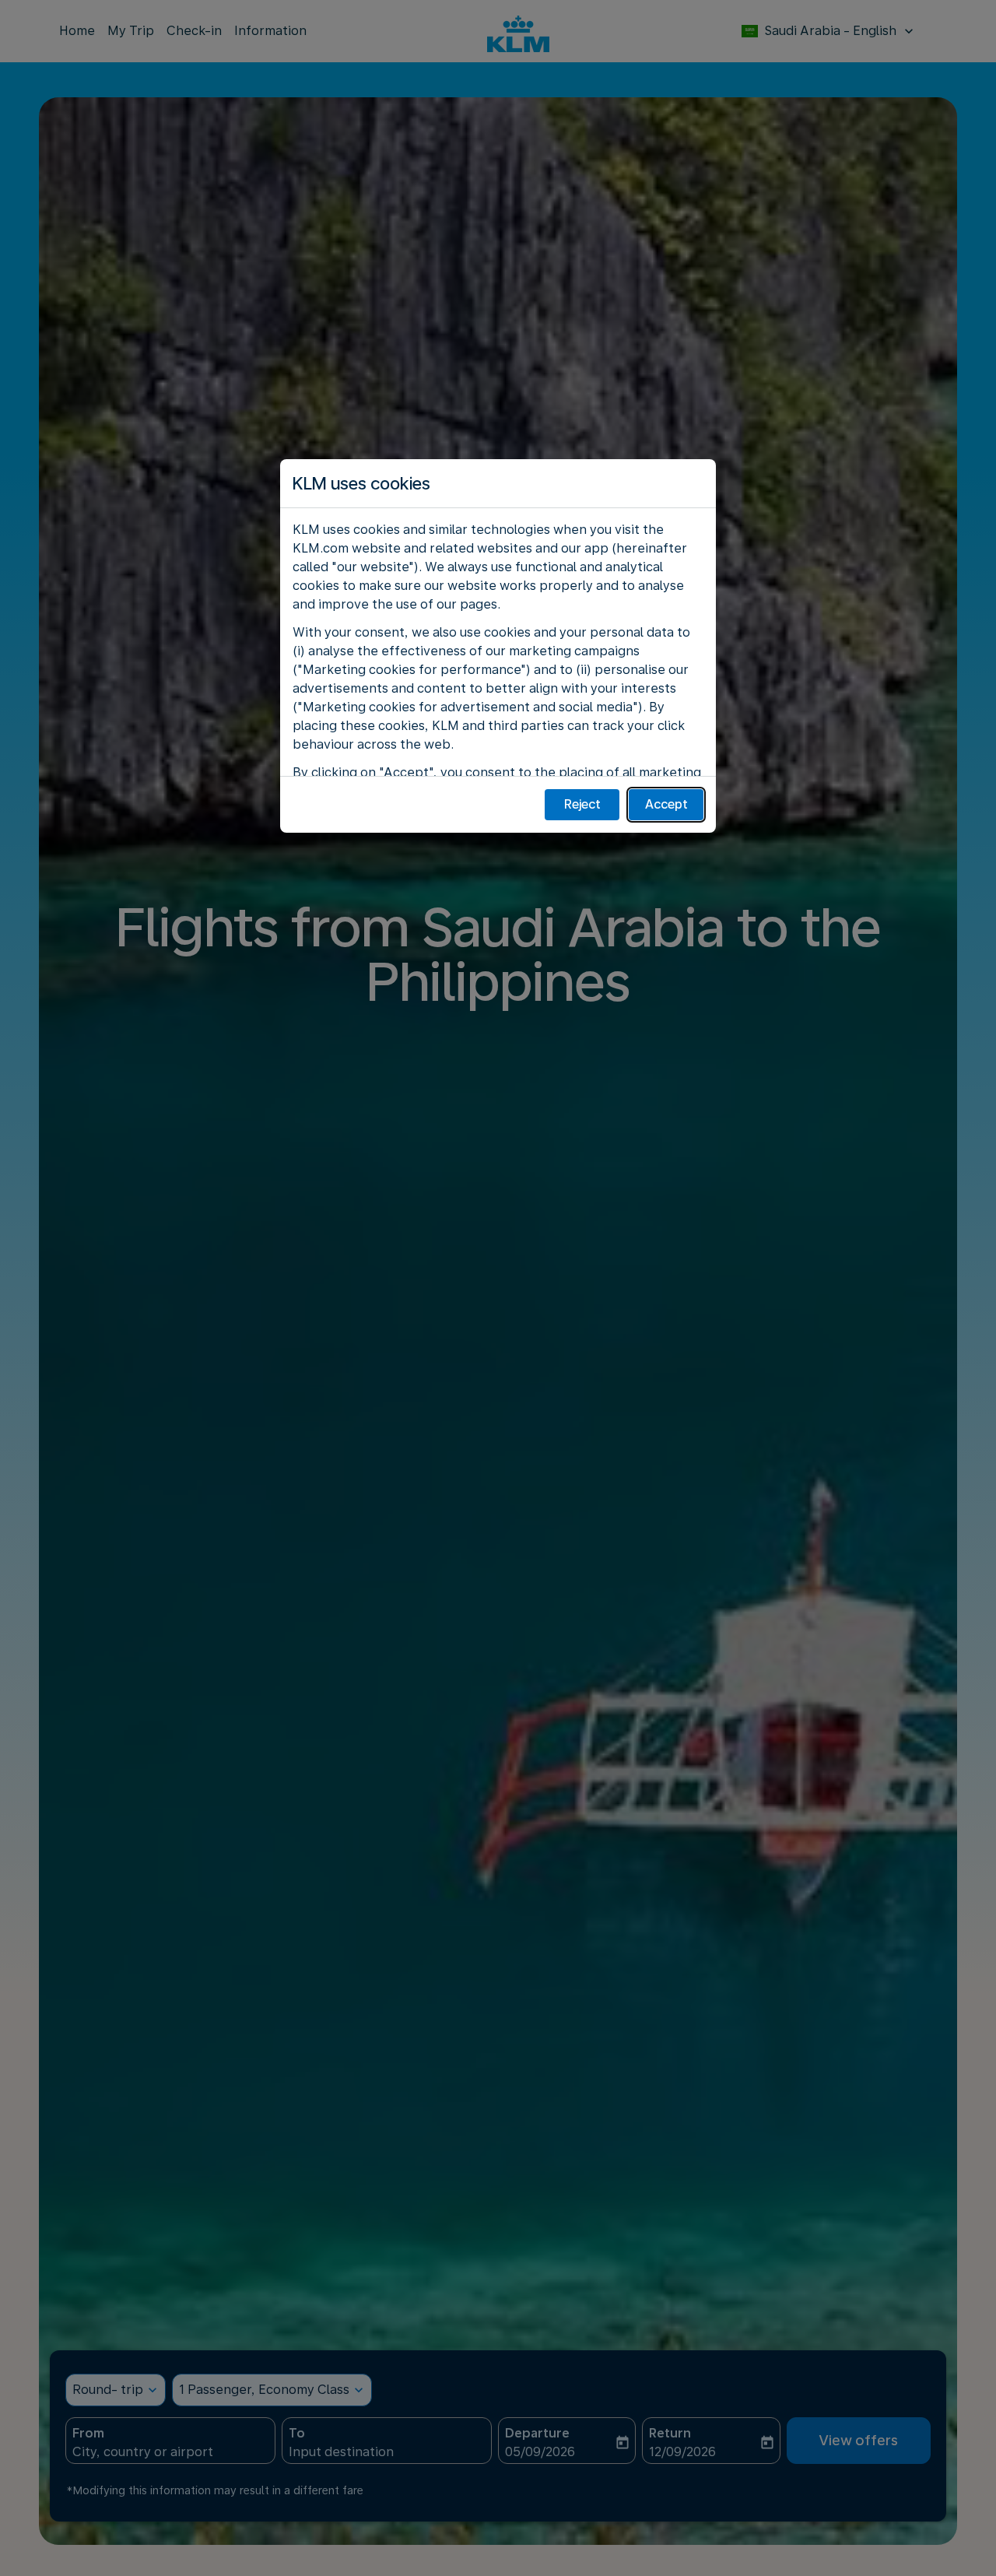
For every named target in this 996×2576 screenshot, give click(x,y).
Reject (582, 804)
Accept (666, 804)
